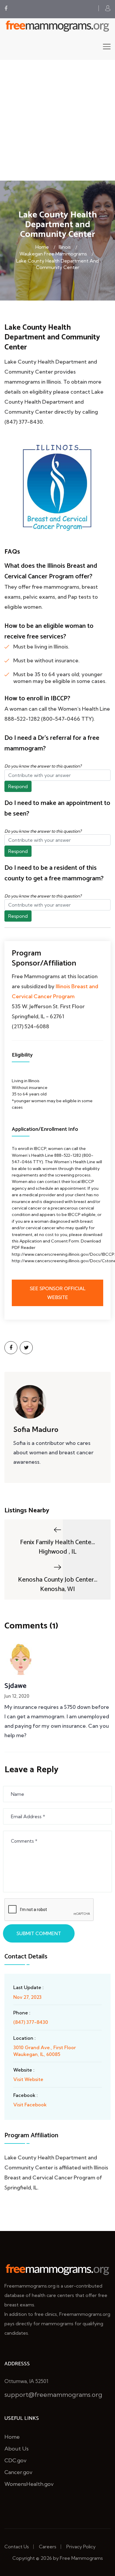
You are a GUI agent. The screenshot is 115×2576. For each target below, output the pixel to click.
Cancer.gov (18, 2472)
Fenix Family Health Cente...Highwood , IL (57, 1547)
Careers (48, 2547)
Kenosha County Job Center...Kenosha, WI (58, 1584)
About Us (17, 2449)
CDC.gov (15, 2460)
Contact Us (17, 2547)
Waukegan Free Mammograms (53, 254)
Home (42, 247)
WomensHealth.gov (29, 2484)
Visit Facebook (30, 2105)
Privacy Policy (81, 2547)
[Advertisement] (57, 120)
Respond (18, 786)
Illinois (65, 247)
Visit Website (28, 2079)
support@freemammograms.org (53, 2395)
